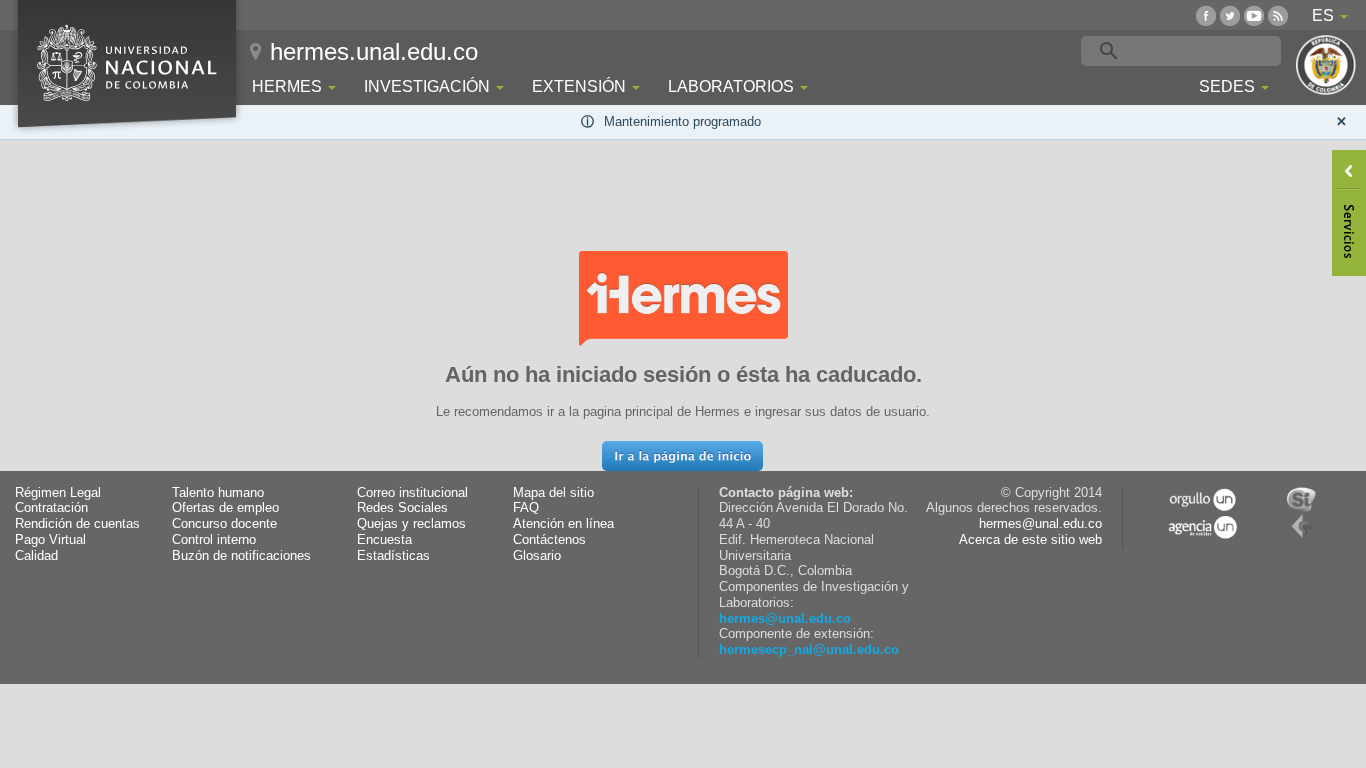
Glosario (537, 556)
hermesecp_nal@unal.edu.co (809, 650)
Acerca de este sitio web (1030, 540)
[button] (682, 456)
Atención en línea (563, 524)
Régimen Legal (58, 493)
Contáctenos (549, 540)
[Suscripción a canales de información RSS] (1278, 15)
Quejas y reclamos (411, 524)
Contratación (51, 508)
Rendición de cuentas (77, 524)
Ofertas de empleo (225, 508)
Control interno (214, 540)
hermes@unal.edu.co (785, 619)
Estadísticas (393, 556)
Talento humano (218, 493)
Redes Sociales (402, 508)
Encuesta (384, 540)
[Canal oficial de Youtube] (1254, 15)
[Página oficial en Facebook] (1206, 15)
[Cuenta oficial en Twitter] (1230, 15)
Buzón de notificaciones (241, 556)
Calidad (36, 556)
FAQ (526, 508)
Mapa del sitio (553, 493)
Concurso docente (224, 524)
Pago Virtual (50, 540)
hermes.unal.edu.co (374, 51)
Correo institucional (412, 493)
